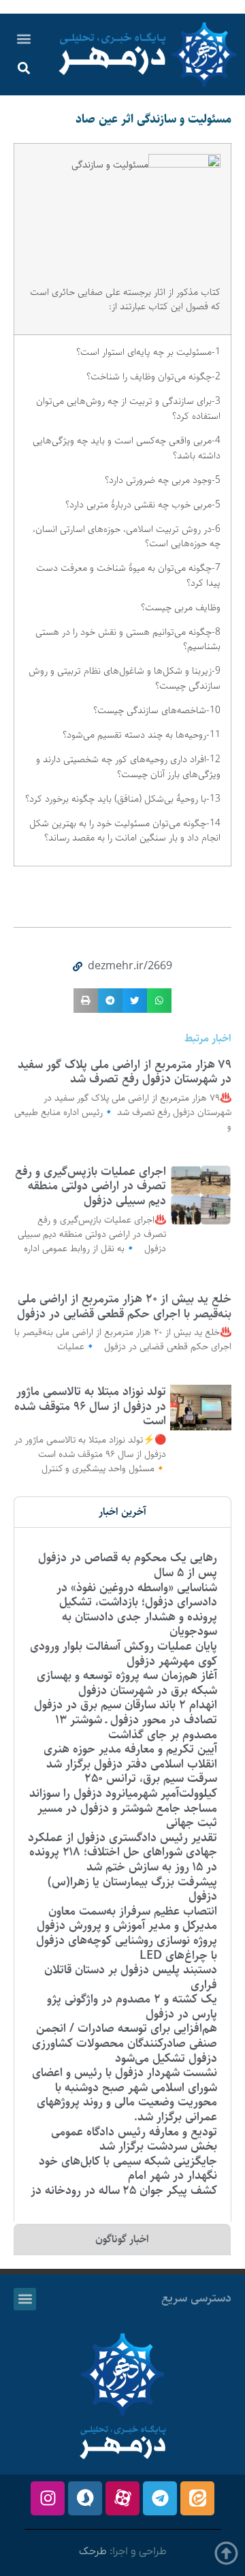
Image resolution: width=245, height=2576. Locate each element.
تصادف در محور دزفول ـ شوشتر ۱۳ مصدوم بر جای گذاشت (136, 1727)
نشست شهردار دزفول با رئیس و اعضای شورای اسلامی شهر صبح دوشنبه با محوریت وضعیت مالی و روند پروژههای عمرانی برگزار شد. (125, 2095)
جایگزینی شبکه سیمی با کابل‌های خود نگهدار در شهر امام (128, 2169)
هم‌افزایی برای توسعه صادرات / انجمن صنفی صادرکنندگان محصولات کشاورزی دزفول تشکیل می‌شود (125, 2043)
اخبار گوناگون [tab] (122, 2239)
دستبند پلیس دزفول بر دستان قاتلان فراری (131, 1977)
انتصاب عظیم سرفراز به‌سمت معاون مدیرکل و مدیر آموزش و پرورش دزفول (127, 1919)
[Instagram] (48, 2498)
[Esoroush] (85, 2498)
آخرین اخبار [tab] (122, 1512)
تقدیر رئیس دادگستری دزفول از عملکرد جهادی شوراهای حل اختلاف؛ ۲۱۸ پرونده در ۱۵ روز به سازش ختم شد (122, 1852)
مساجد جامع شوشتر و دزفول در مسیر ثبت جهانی (127, 1816)
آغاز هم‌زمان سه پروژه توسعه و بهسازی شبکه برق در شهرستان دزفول (127, 1683)
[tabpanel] (122, 1874)
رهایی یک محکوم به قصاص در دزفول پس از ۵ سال (128, 1565)
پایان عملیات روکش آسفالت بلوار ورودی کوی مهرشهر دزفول (124, 1654)
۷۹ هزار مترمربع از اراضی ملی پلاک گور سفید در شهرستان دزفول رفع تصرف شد (125, 1072)
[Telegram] (160, 2498)
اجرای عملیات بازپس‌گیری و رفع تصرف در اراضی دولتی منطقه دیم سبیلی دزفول (91, 1186)
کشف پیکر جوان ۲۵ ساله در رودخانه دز (124, 2190)
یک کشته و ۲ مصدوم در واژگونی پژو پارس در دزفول (132, 2007)
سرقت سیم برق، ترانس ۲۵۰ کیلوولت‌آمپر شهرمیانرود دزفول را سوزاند (123, 1786)
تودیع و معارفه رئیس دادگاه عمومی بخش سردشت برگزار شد (134, 2139)
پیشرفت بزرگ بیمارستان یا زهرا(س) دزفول (132, 1889)
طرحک (93, 2551)
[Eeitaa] (197, 2498)
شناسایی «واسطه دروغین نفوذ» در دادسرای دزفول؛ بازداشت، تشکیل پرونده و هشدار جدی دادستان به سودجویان (137, 1610)
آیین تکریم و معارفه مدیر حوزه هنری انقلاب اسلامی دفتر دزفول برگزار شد (130, 1757)
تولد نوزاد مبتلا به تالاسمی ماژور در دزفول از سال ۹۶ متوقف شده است (90, 1406)
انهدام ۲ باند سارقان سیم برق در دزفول (126, 1705)
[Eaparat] (122, 2498)
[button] (23, 38)
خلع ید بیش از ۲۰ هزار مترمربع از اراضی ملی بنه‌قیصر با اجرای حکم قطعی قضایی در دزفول (124, 1306)
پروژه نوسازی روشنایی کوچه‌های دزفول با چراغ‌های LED (127, 1948)
